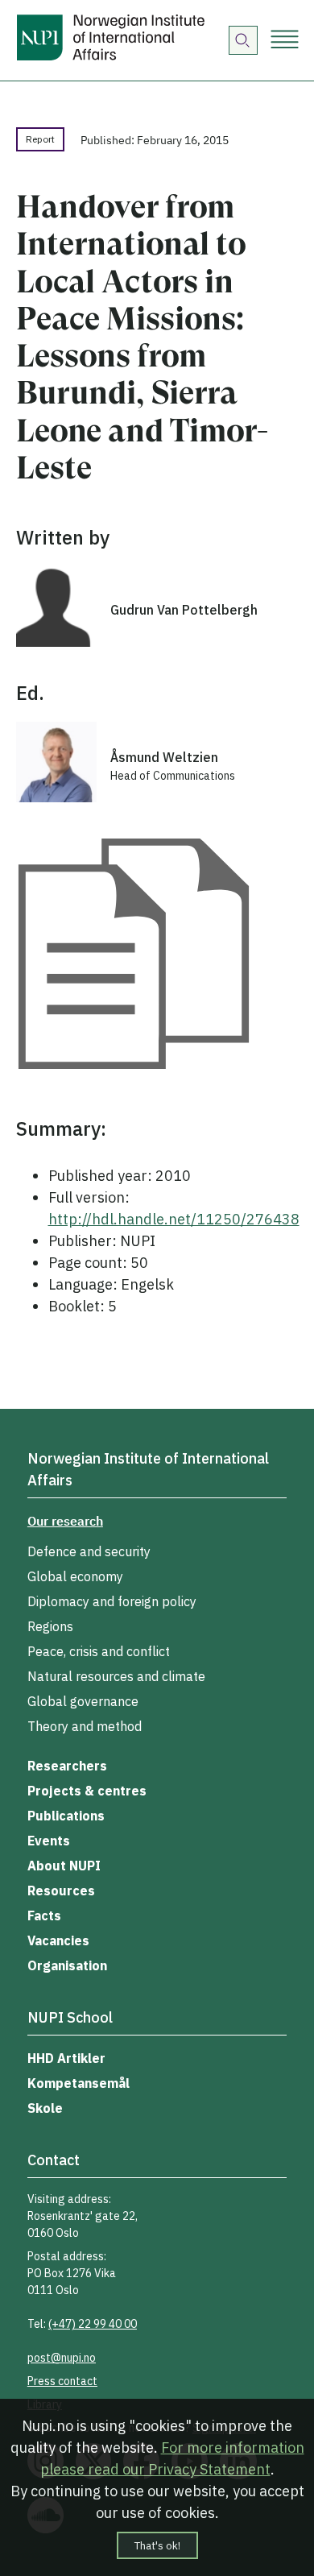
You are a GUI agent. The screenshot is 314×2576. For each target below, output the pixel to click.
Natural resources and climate (116, 1676)
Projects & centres (87, 1791)
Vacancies (58, 1940)
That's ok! (157, 2545)
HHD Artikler (66, 2058)
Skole (45, 2108)
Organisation (67, 1965)
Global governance (83, 1701)
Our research (65, 1521)
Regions (50, 1626)
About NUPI (64, 1866)
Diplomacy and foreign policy (112, 1601)
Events (49, 1841)
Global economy (75, 1576)
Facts (44, 1915)
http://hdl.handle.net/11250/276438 (174, 1219)
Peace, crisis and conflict (99, 1651)
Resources (61, 1891)
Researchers (67, 1766)
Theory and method (85, 1726)
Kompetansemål (78, 2083)
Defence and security (89, 1551)
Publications (66, 1816)
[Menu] (285, 41)
